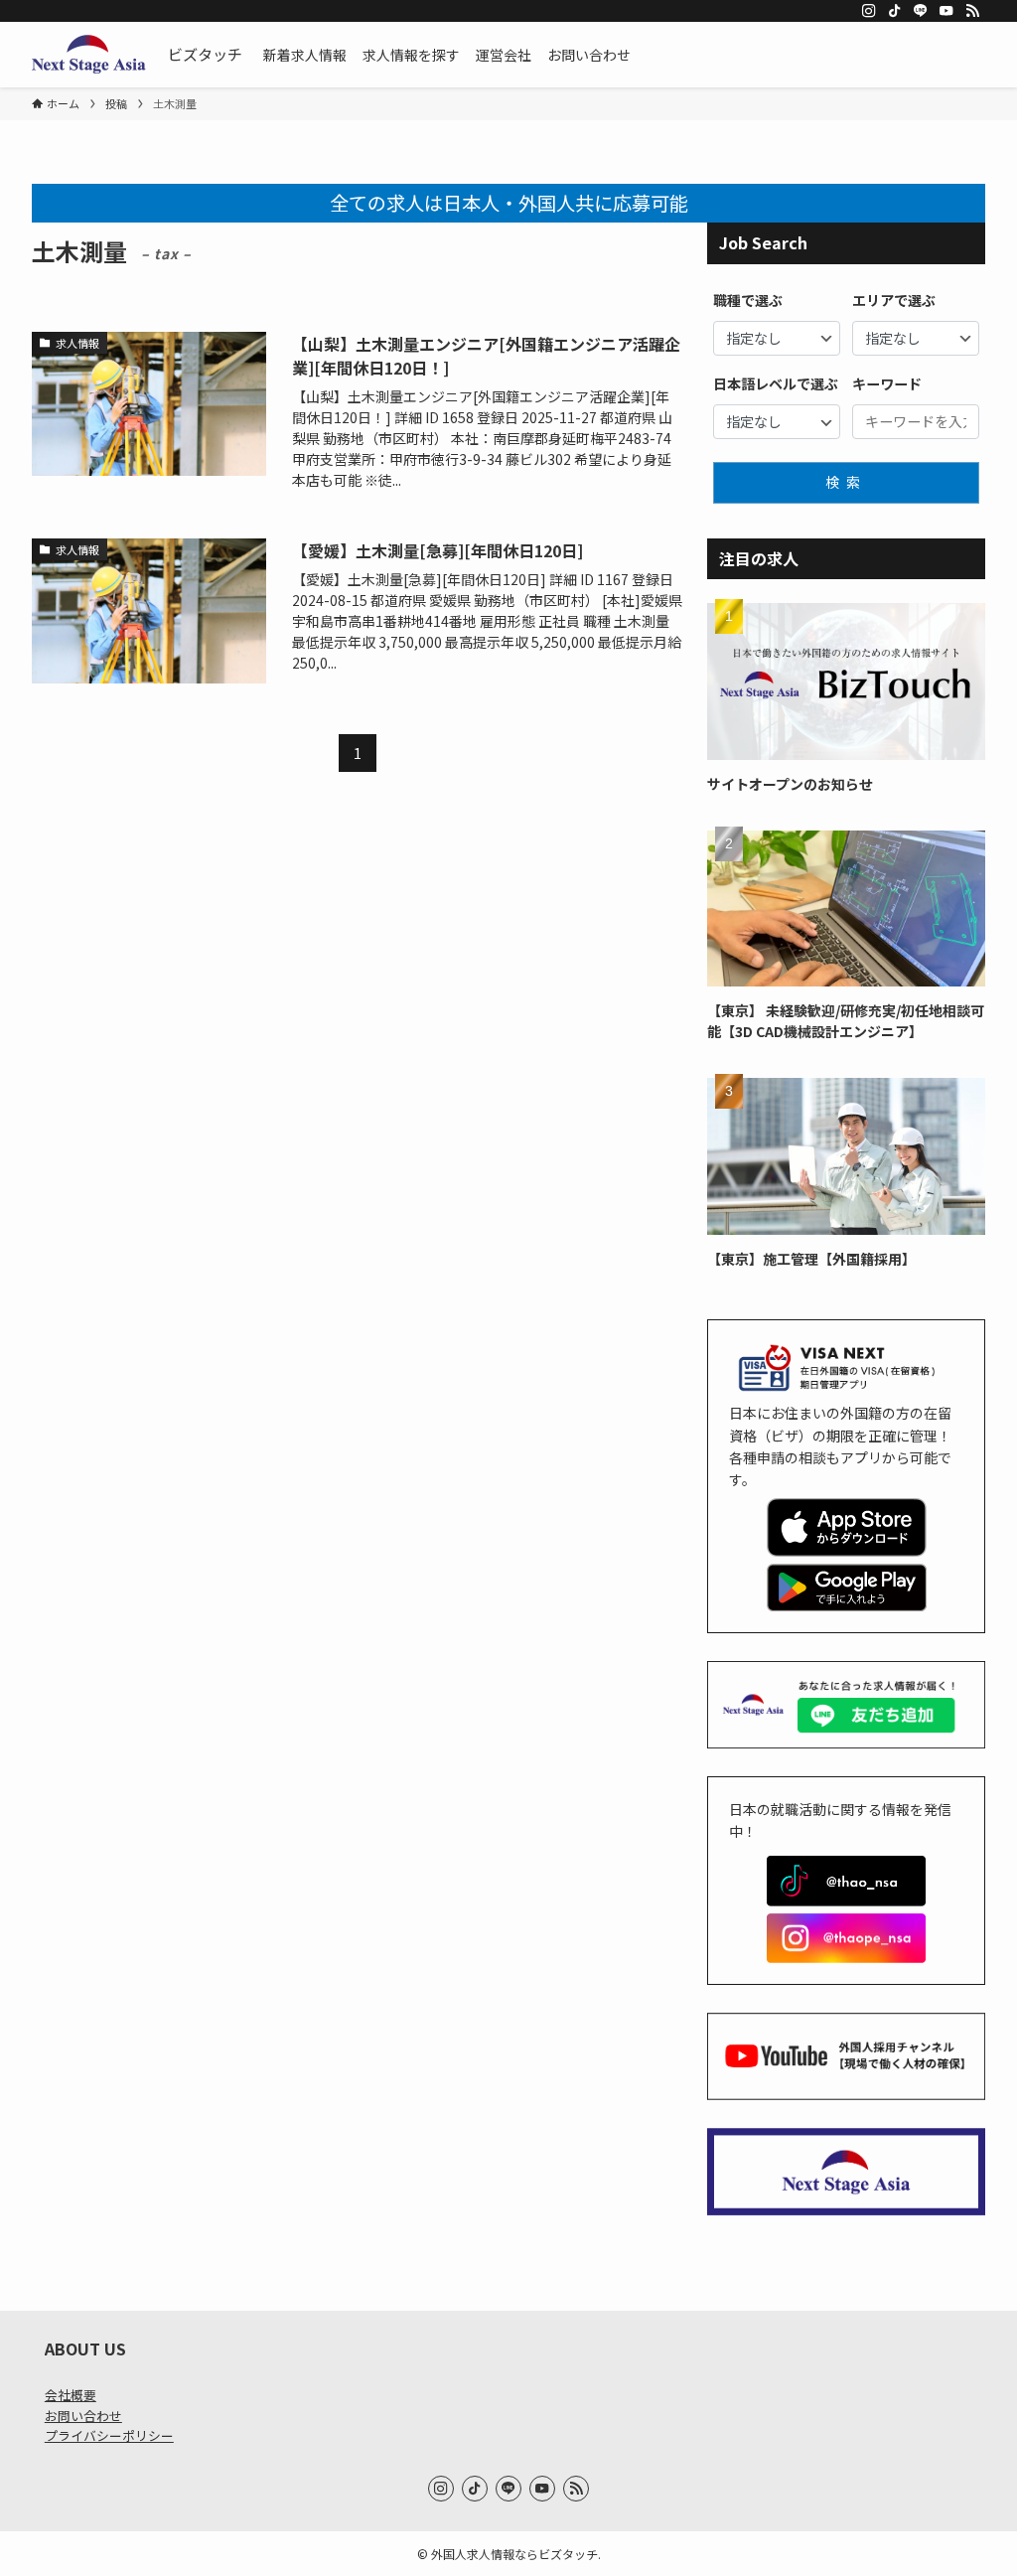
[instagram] (869, 11)
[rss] (972, 11)
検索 (846, 482)
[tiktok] (895, 11)
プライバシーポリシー (109, 2435)
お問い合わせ (83, 2416)
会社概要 (71, 2395)
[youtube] (946, 11)
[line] (921, 11)
